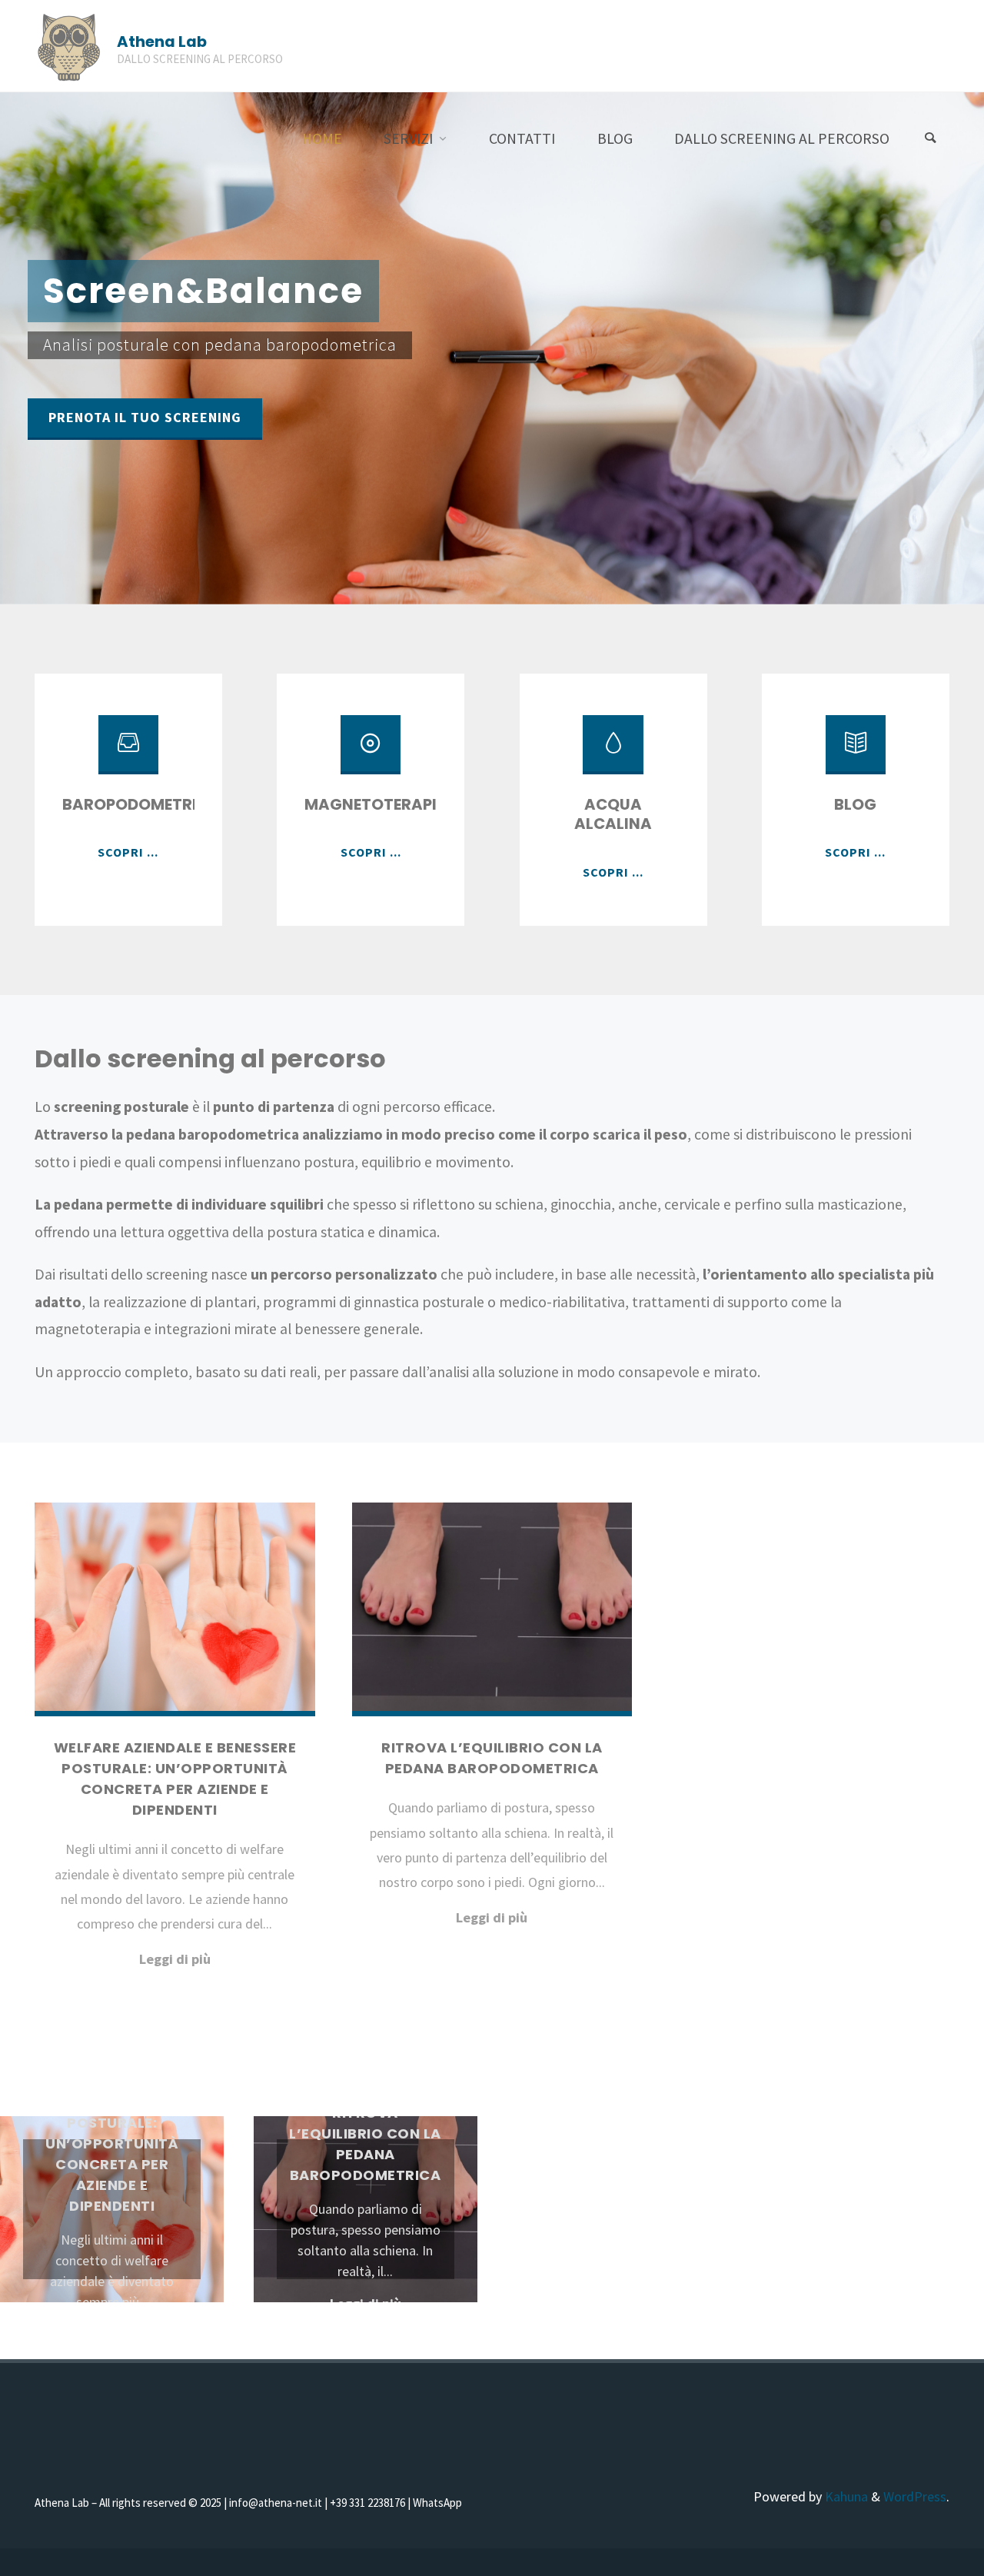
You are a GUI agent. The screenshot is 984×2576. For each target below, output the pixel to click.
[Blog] (856, 752)
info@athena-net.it (277, 2503)
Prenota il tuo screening (145, 417)
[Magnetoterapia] (371, 752)
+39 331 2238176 (369, 2503)
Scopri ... (128, 852)
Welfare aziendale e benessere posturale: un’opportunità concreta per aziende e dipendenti (112, 2143)
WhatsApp (437, 2503)
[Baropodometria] (128, 752)
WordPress (915, 2496)
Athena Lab (162, 42)
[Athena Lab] (69, 46)
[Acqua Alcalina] (613, 752)
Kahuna (845, 2496)
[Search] (930, 138)
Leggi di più (175, 1960)
